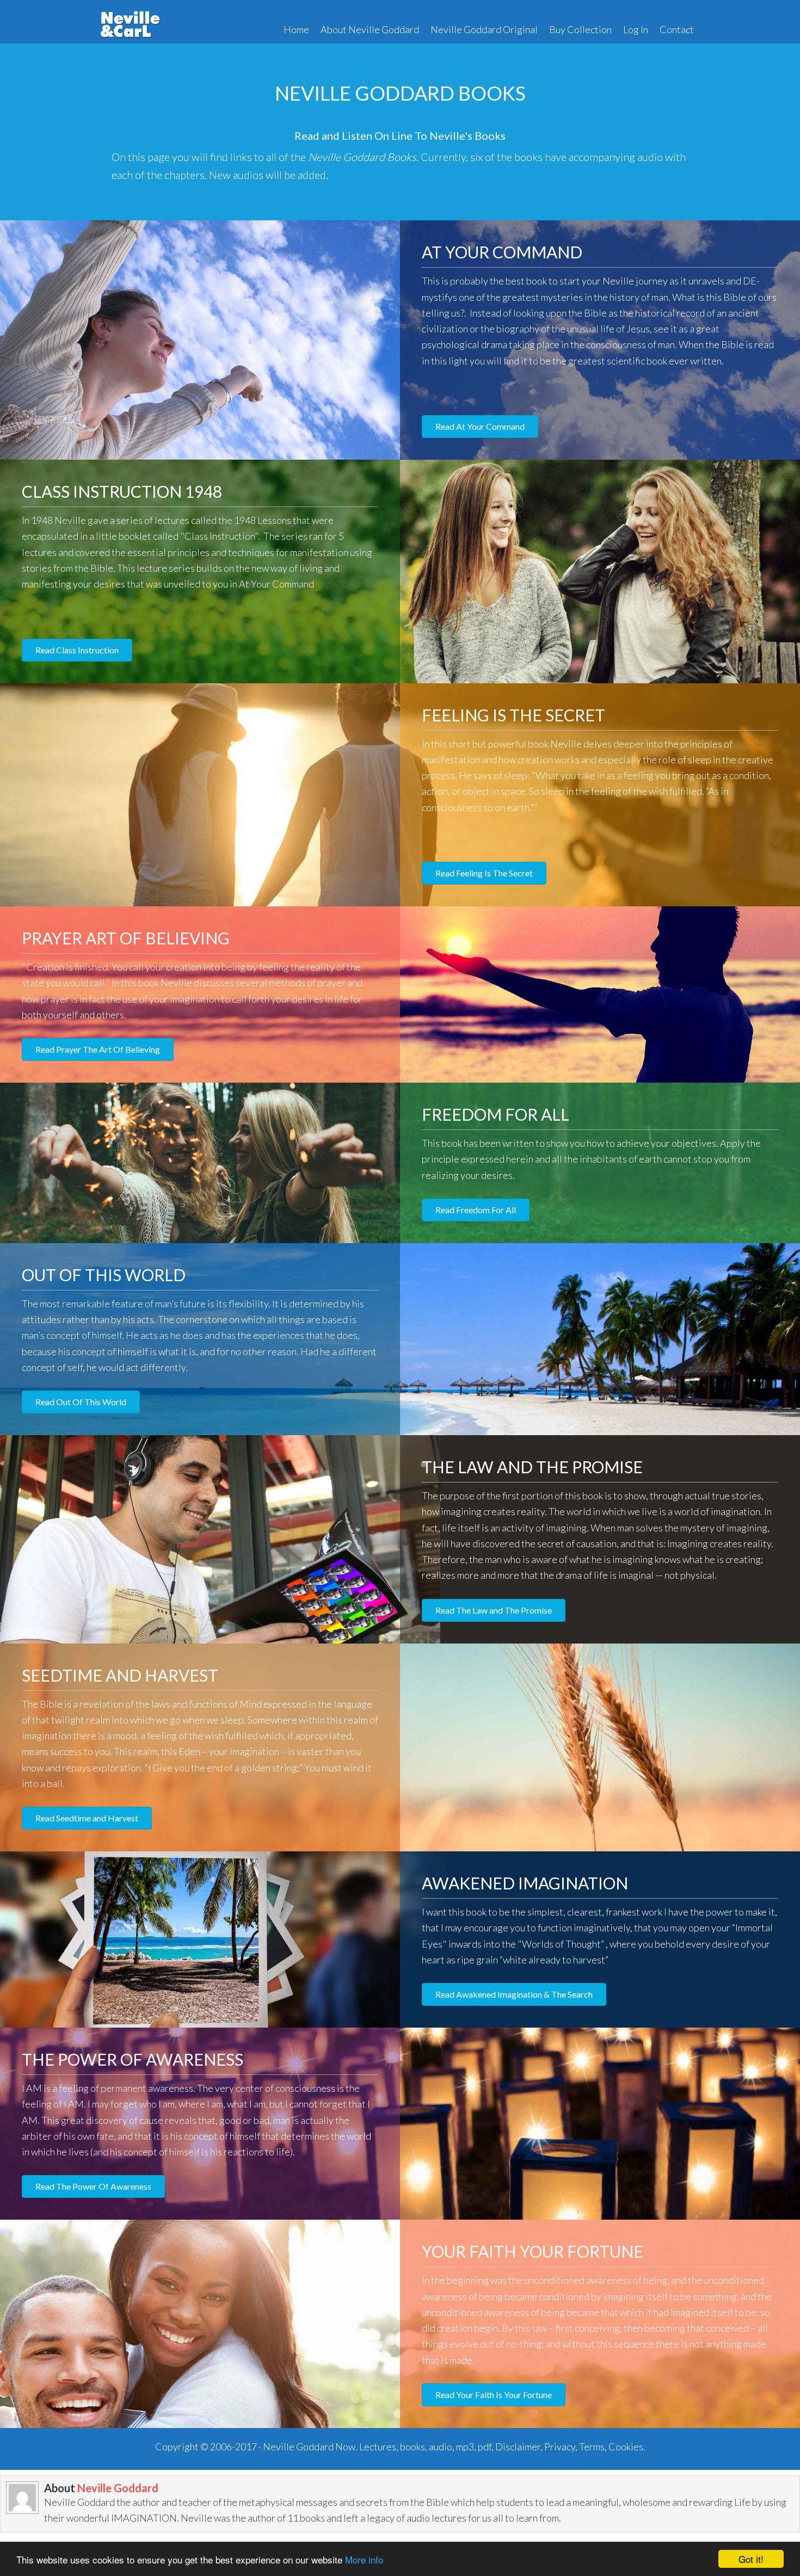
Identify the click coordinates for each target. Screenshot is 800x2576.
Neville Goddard (118, 2488)
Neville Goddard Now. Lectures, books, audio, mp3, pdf (377, 2447)
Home (296, 29)
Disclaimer (518, 2447)
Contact (677, 29)
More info (364, 2559)
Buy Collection (580, 29)
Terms (592, 2447)
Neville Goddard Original (484, 29)
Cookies (626, 2447)
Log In (636, 29)
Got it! (751, 2559)
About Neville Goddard (370, 29)
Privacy (560, 2447)
